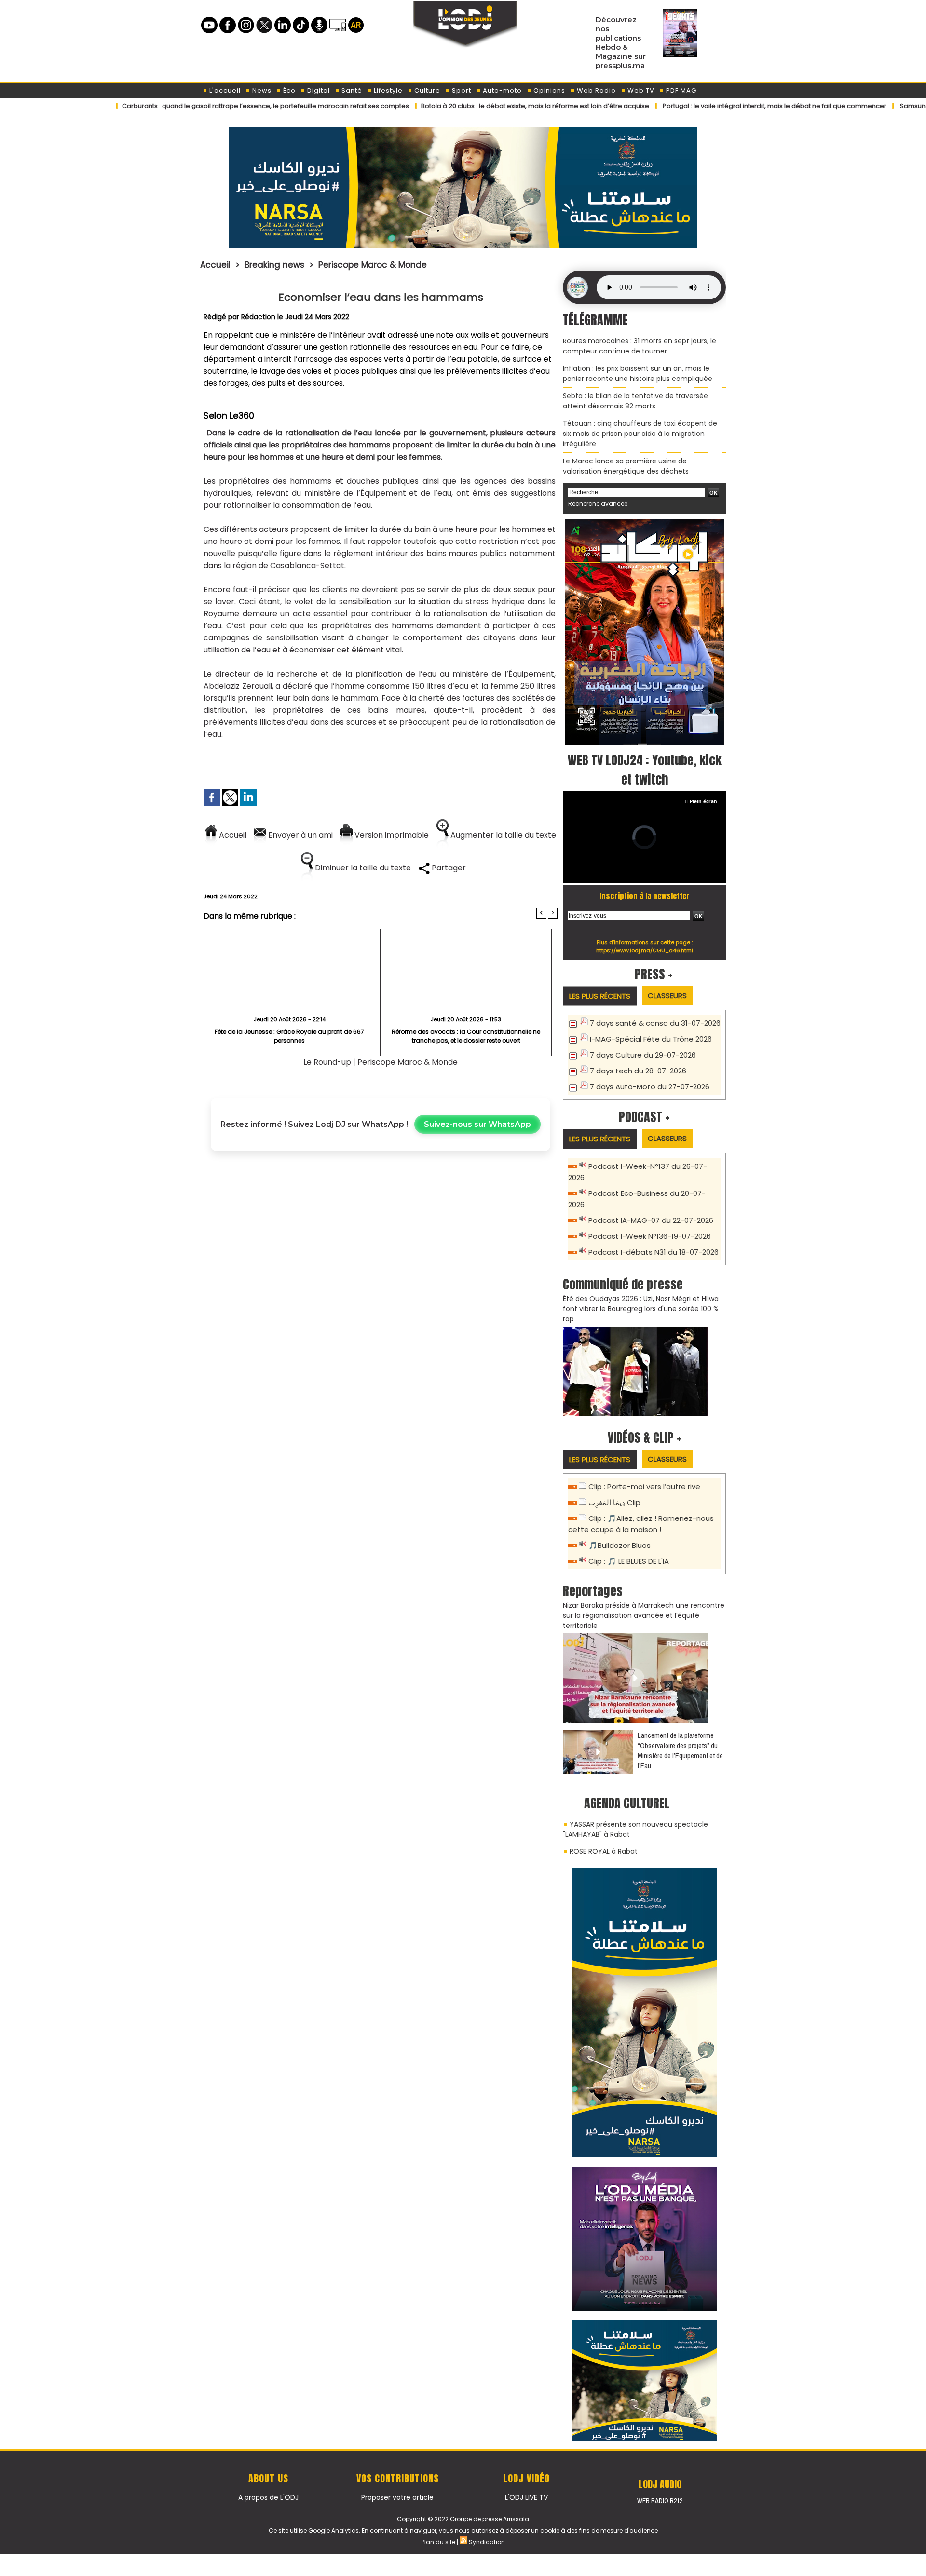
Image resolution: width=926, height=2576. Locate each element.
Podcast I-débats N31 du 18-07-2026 (654, 1252)
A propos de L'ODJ (268, 2497)
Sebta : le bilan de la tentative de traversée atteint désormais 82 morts (635, 401)
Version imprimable (391, 835)
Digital (318, 90)
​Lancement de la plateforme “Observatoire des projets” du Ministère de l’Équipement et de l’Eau (680, 1750)
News (261, 90)
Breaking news (274, 265)
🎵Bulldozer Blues (620, 1545)
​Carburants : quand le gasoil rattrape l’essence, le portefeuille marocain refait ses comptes (187, 106)
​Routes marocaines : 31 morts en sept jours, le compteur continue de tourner (640, 346)
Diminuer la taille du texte (362, 868)
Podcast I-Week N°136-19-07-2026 (650, 1236)
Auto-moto (501, 90)
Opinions (548, 90)
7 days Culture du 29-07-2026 (643, 1055)
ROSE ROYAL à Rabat (604, 1851)
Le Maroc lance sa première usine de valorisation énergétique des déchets (626, 466)
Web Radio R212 (660, 2501)
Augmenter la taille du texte (502, 835)
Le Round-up (327, 1062)
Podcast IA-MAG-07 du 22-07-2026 (651, 1220)
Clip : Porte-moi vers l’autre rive (644, 1486)
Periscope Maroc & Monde (373, 265)
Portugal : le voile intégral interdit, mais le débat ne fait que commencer (696, 106)
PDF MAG (680, 90)
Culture (426, 90)
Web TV (640, 90)
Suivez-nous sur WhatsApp (477, 1124)
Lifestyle (387, 90)
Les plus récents (600, 996)
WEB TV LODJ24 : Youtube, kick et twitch (645, 770)
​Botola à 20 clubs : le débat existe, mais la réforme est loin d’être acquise (457, 106)
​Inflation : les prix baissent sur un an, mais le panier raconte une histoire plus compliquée (638, 373)
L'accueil (224, 90)
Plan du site (438, 2542)
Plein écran (703, 801)
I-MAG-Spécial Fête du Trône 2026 (651, 1039)
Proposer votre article (397, 2497)
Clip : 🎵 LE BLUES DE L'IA (629, 1561)
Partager (448, 868)
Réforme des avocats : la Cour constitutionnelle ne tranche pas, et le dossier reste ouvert (466, 1036)
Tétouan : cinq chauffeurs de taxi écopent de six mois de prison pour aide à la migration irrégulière (640, 434)
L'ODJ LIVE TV (526, 2497)
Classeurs (667, 996)
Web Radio (595, 90)
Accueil (215, 265)
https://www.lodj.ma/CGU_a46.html (645, 950)
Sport (461, 90)
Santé (351, 90)
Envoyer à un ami (300, 835)
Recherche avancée (598, 504)
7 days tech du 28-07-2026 (638, 1071)
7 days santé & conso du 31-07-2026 (655, 1023)
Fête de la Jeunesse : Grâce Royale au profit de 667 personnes (289, 1036)
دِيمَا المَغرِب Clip (614, 1502)
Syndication (487, 2542)
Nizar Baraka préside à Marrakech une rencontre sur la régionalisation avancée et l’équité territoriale (644, 1615)
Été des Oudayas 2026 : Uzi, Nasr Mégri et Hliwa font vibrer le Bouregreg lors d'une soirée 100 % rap (641, 1309)
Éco (288, 90)
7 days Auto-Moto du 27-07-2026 (650, 1087)
